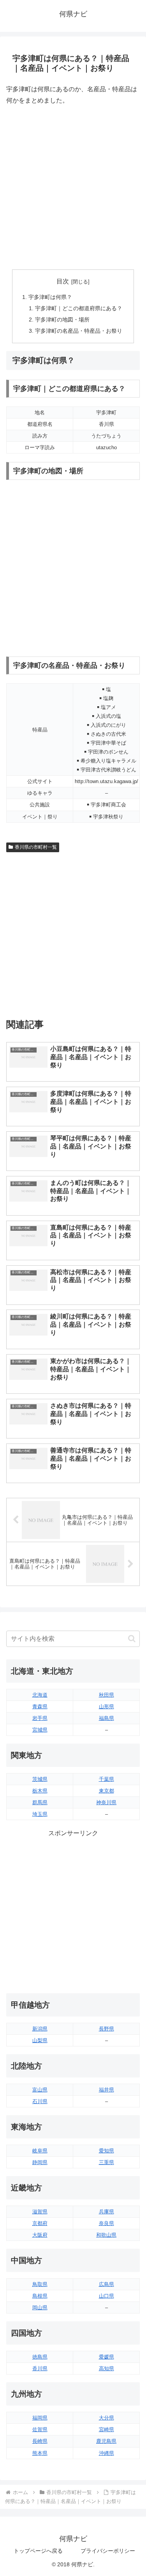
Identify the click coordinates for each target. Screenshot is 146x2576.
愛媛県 (106, 2357)
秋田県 (106, 1695)
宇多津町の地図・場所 (62, 320)
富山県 (40, 2090)
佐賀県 (40, 2429)
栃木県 (40, 1791)
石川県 (40, 2101)
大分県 (106, 2418)
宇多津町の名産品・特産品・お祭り (79, 331)
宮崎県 (106, 2429)
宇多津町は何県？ (50, 297)
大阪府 (40, 2235)
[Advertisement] (73, 188)
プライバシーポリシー (108, 2551)
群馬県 (40, 1802)
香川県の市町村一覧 (36, 847)
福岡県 (40, 2418)
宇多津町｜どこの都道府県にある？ (79, 308)
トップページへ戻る (38, 2551)
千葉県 (106, 1779)
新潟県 (40, 2029)
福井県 (106, 2090)
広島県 (106, 2284)
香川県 (40, 2368)
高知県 (106, 2368)
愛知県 (106, 2151)
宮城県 (40, 1730)
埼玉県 (40, 1814)
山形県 (106, 1707)
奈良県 (106, 2223)
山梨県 (40, 2040)
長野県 (106, 2029)
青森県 (40, 1707)
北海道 (40, 1695)
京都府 (40, 2223)
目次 (63, 281)
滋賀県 (40, 2212)
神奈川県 (106, 1802)
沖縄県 (106, 2453)
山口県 (106, 2296)
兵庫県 (106, 2212)
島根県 (40, 2296)
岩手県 (40, 1718)
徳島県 (40, 2357)
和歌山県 (106, 2235)
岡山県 (40, 2308)
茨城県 (40, 1779)
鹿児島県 (106, 2441)
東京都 (106, 1791)
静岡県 (40, 2162)
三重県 (106, 2162)
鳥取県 (40, 2284)
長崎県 (40, 2441)
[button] (132, 1639)
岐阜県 (40, 2151)
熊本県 (40, 2453)
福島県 (106, 1718)
